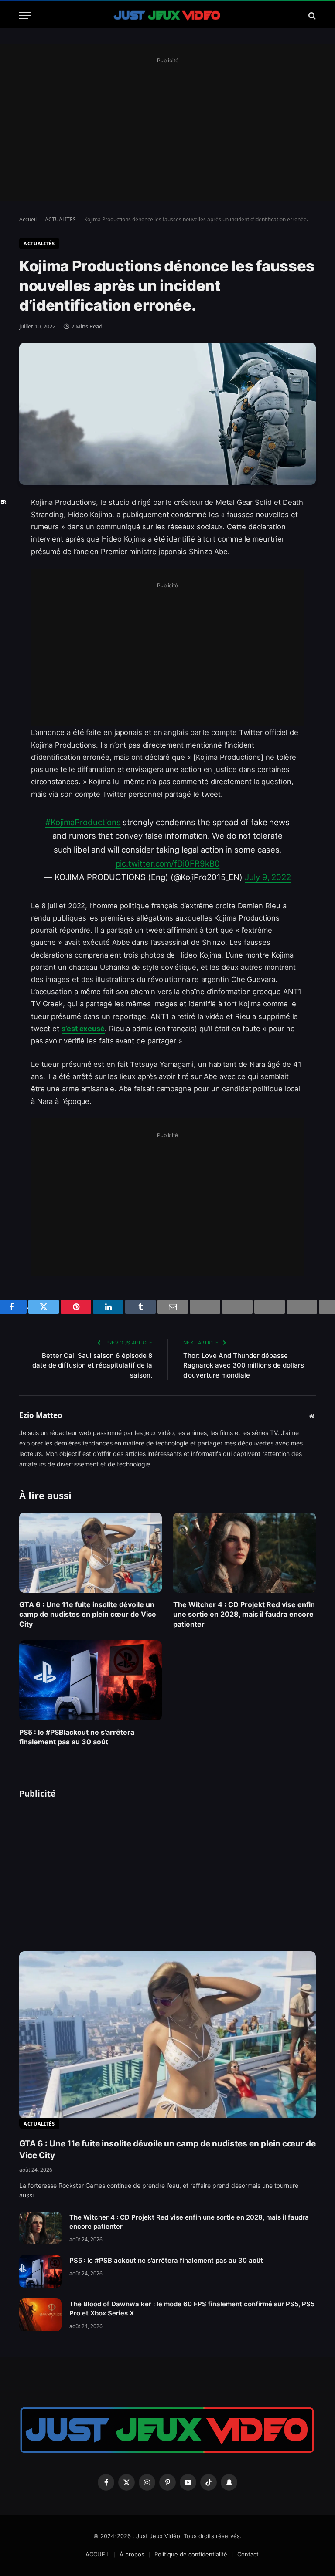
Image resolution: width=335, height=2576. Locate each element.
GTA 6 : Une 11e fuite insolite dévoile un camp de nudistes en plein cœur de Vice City (88, 1614)
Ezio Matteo (41, 1416)
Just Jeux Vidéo (158, 2536)
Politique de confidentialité (191, 2554)
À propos (132, 2554)
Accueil (28, 219)
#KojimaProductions (83, 822)
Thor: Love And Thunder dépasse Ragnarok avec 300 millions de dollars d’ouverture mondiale (244, 1365)
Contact (248, 2554)
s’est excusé (83, 1029)
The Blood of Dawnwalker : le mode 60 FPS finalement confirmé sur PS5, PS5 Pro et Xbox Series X (192, 2309)
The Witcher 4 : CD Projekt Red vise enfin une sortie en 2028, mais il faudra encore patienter (244, 1614)
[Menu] (25, 15)
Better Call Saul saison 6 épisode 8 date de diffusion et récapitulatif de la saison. (92, 1365)
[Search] (311, 15)
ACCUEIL (97, 2554)
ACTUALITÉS (60, 219)
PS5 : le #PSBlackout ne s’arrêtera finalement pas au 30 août (77, 1737)
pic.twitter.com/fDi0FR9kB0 (168, 863)
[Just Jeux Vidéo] (167, 15)
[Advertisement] (167, 127)
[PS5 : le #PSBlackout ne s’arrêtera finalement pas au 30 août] (91, 1680)
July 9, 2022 (268, 877)
